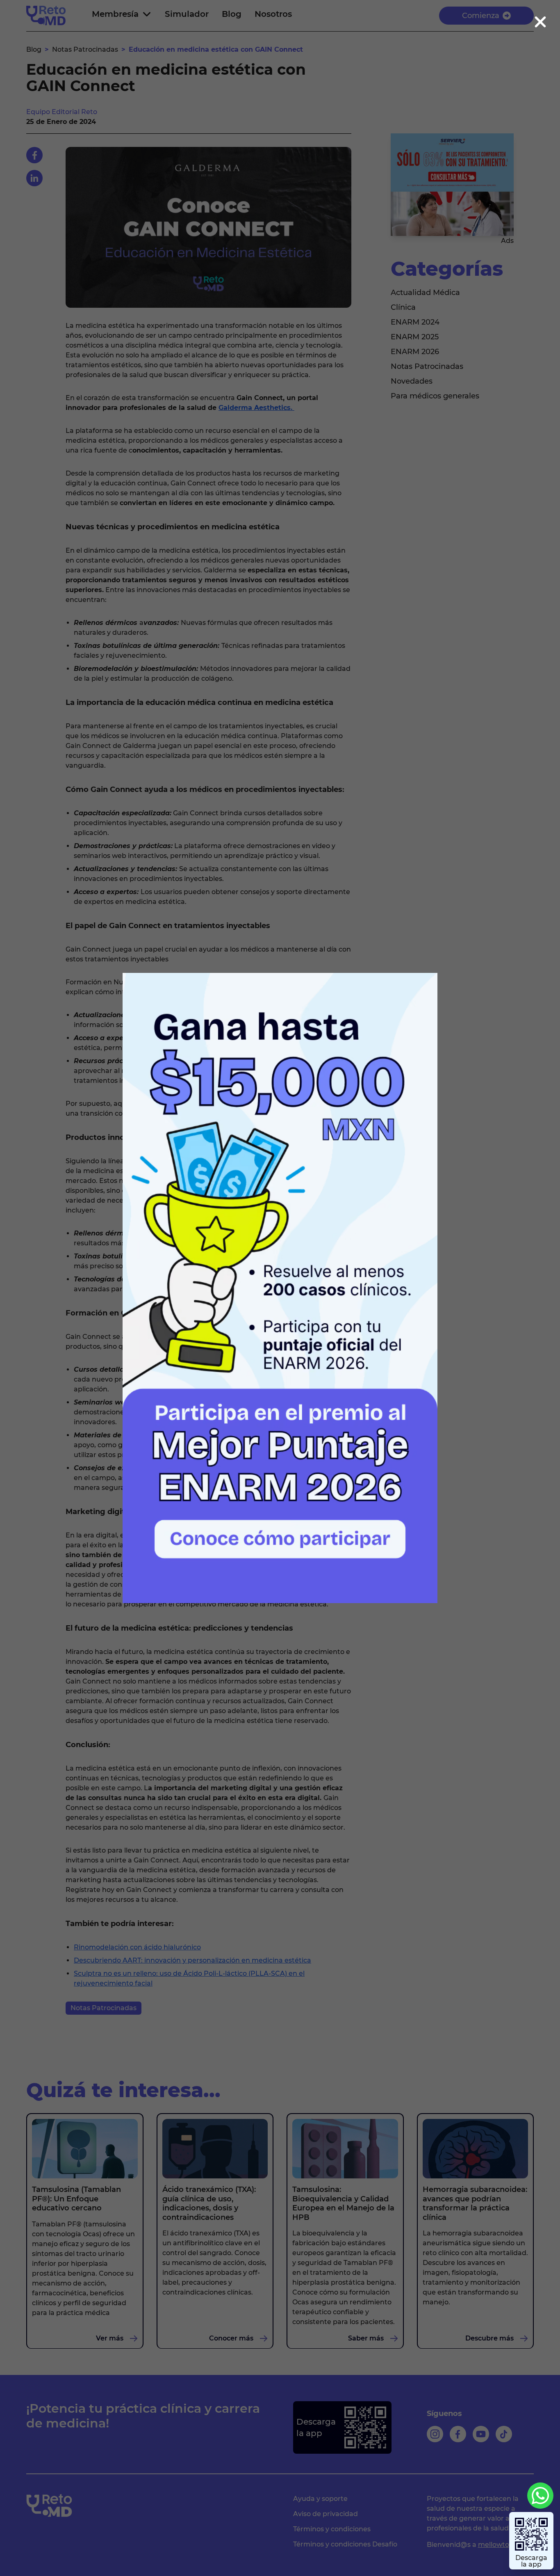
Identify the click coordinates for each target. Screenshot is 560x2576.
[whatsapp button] (540, 2496)
